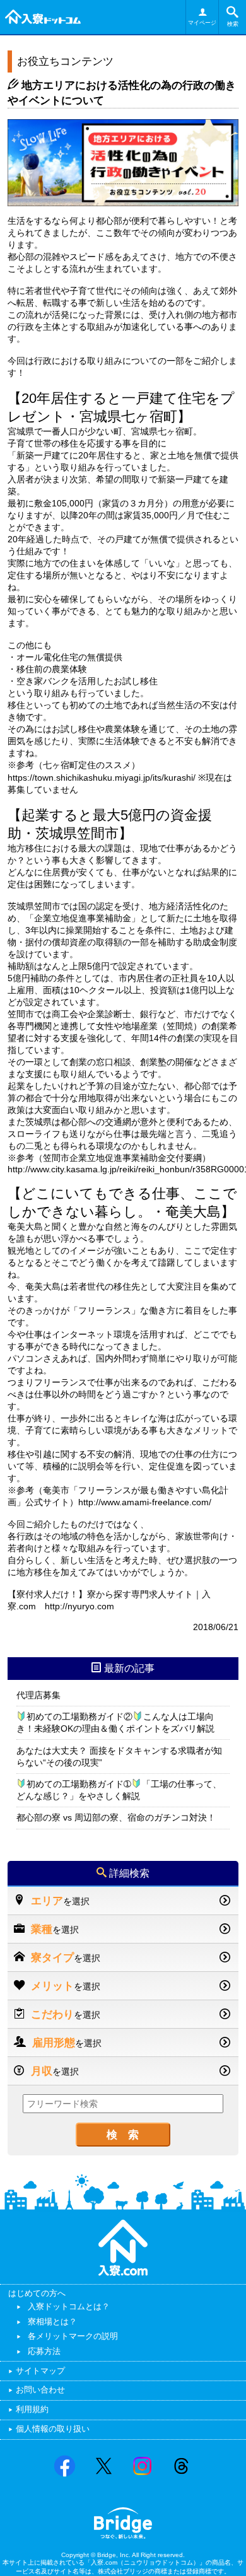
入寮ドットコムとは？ (69, 2306)
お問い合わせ (40, 2390)
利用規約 (32, 2409)
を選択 (60, 1901)
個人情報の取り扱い (53, 2429)
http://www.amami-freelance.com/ (145, 1502)
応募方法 (44, 2351)
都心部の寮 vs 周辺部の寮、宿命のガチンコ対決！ (116, 1817)
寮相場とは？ (52, 2322)
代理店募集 (38, 1695)
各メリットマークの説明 (73, 2336)
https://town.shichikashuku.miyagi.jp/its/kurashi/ (102, 778)
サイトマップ (40, 2371)
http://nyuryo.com (79, 1606)
